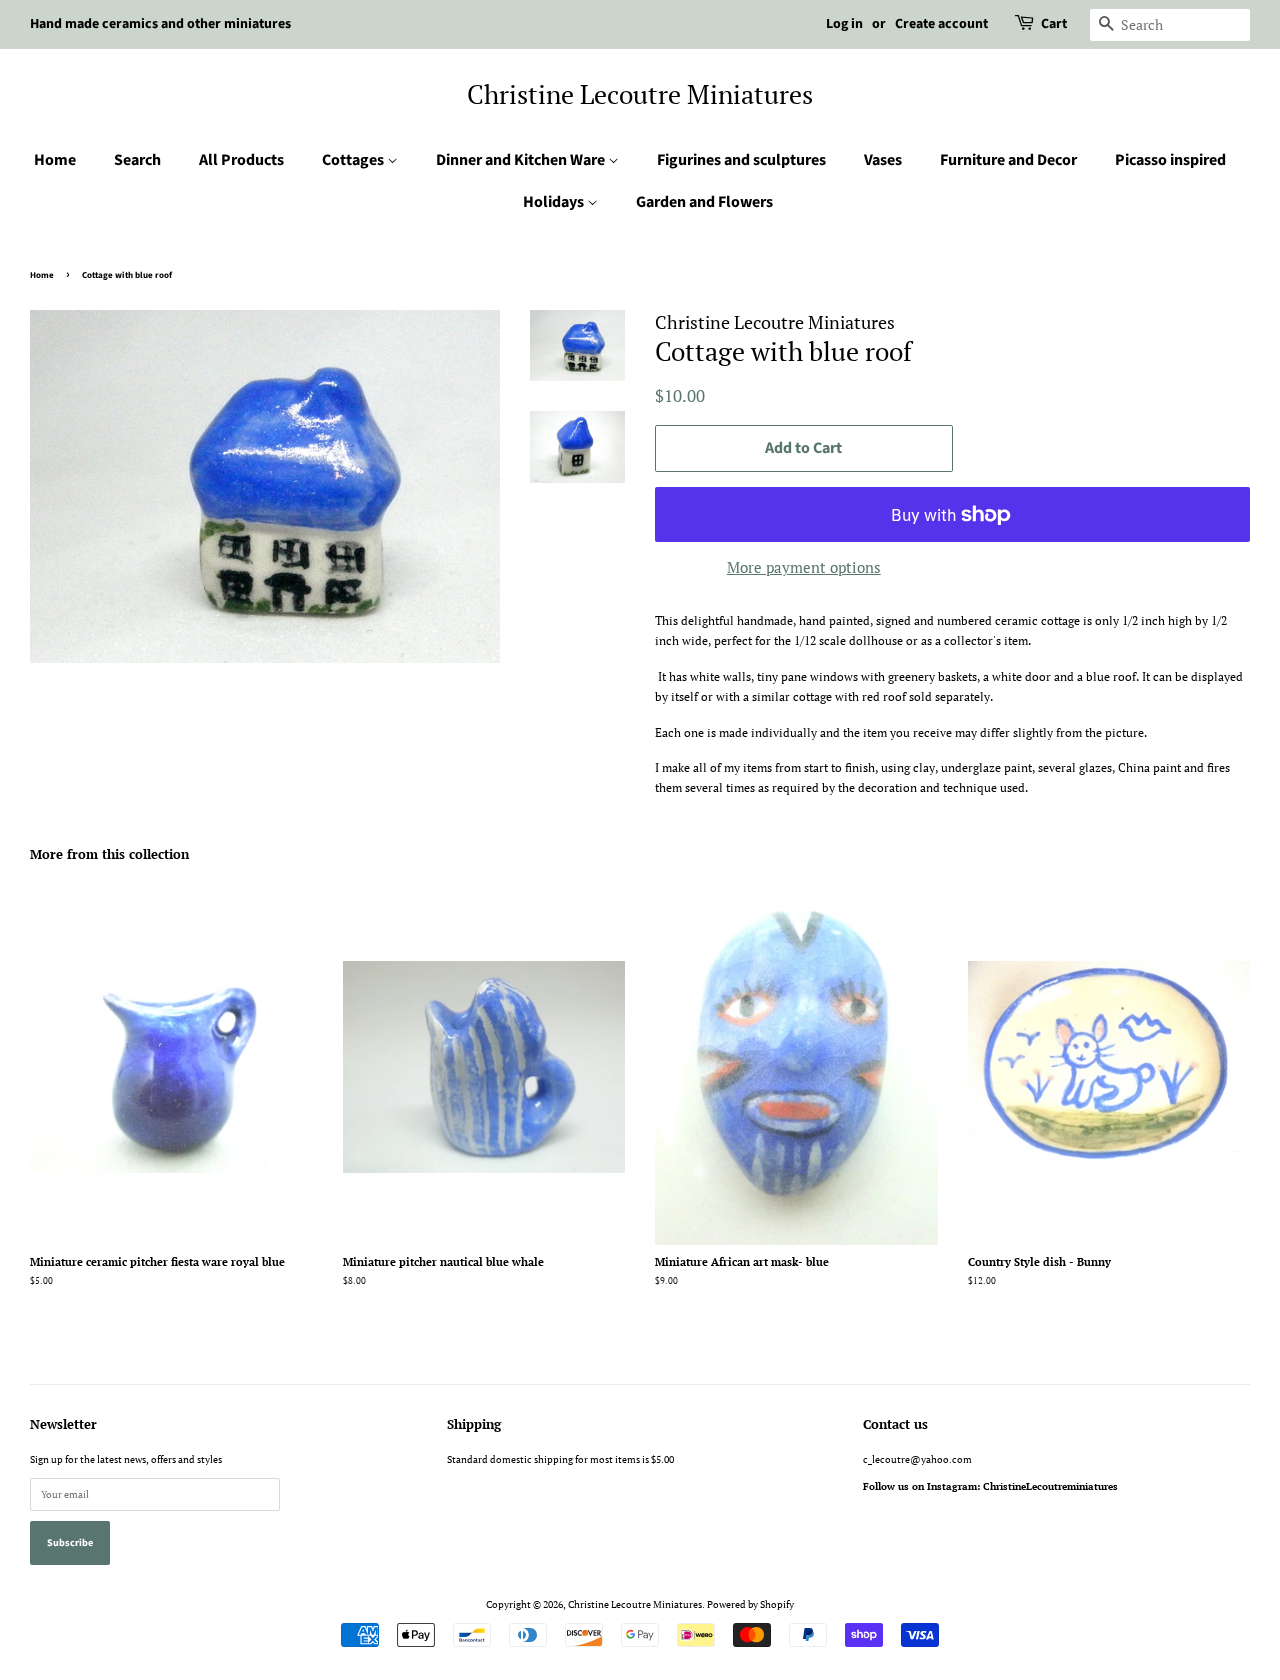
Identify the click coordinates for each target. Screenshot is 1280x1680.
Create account (941, 24)
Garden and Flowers (704, 202)
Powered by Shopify (750, 1604)
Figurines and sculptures (741, 160)
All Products (241, 160)
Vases (883, 160)
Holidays (555, 202)
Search (137, 160)
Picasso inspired (1170, 160)
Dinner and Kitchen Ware (522, 160)
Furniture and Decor (1008, 160)
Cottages (354, 160)
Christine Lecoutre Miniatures (640, 94)
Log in (844, 24)
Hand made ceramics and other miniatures (160, 24)
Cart (1054, 24)
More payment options (804, 567)
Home (55, 160)
